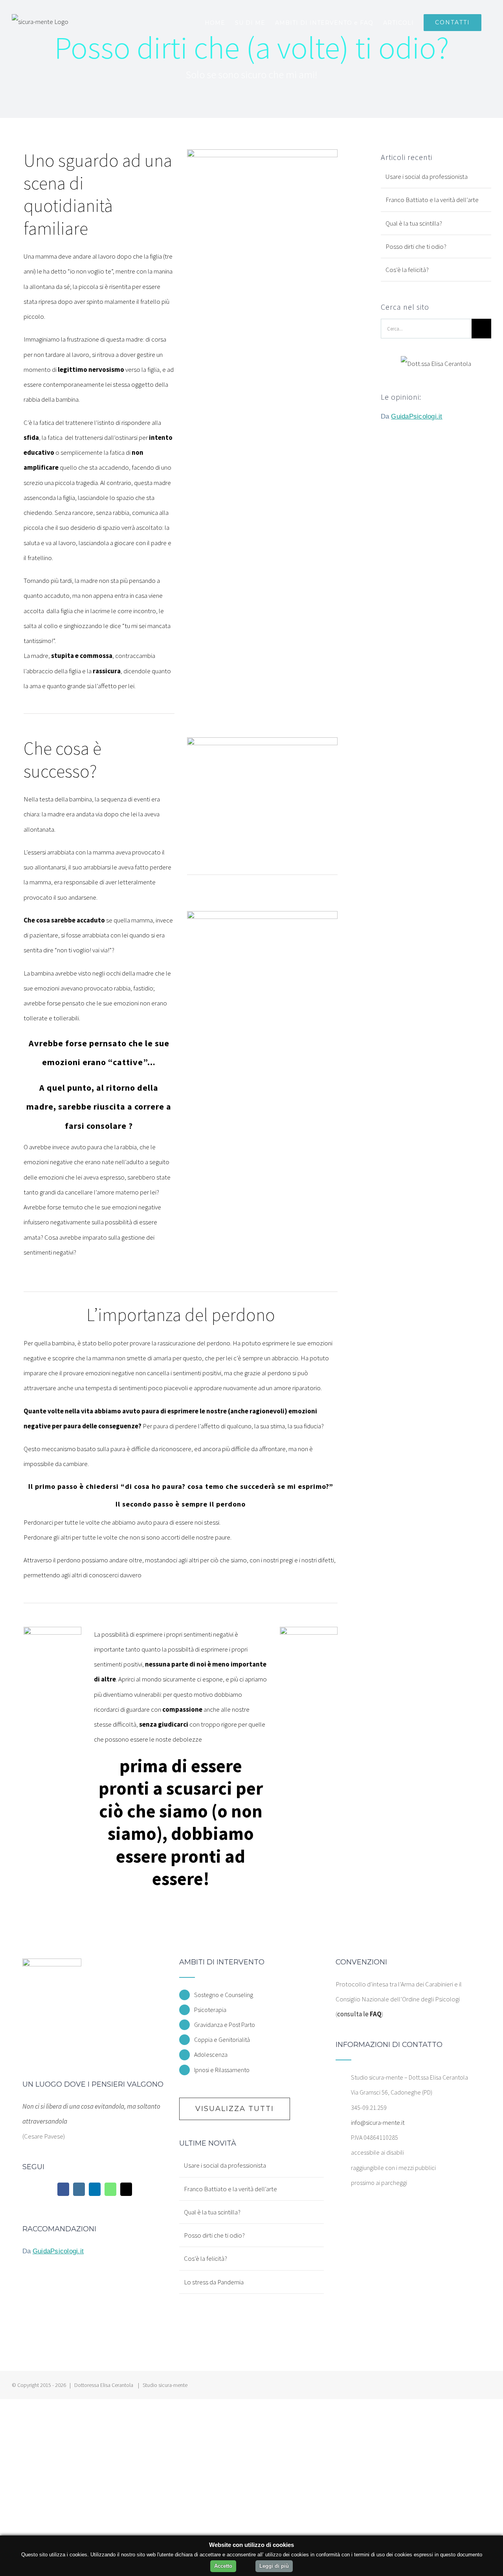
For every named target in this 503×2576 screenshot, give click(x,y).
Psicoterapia (210, 2010)
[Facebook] (63, 2189)
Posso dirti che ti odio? (416, 246)
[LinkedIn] (95, 2189)
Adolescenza (211, 2054)
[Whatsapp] (110, 2189)
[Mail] (126, 2189)
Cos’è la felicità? (407, 270)
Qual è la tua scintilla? (414, 223)
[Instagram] (79, 2189)
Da (411, 416)
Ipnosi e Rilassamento (222, 2070)
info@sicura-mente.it (378, 2122)
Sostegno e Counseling (224, 1995)
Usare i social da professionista (427, 176)
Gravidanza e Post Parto (225, 2025)
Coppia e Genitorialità (222, 2039)
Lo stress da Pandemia (214, 2282)
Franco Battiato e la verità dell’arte (432, 200)
